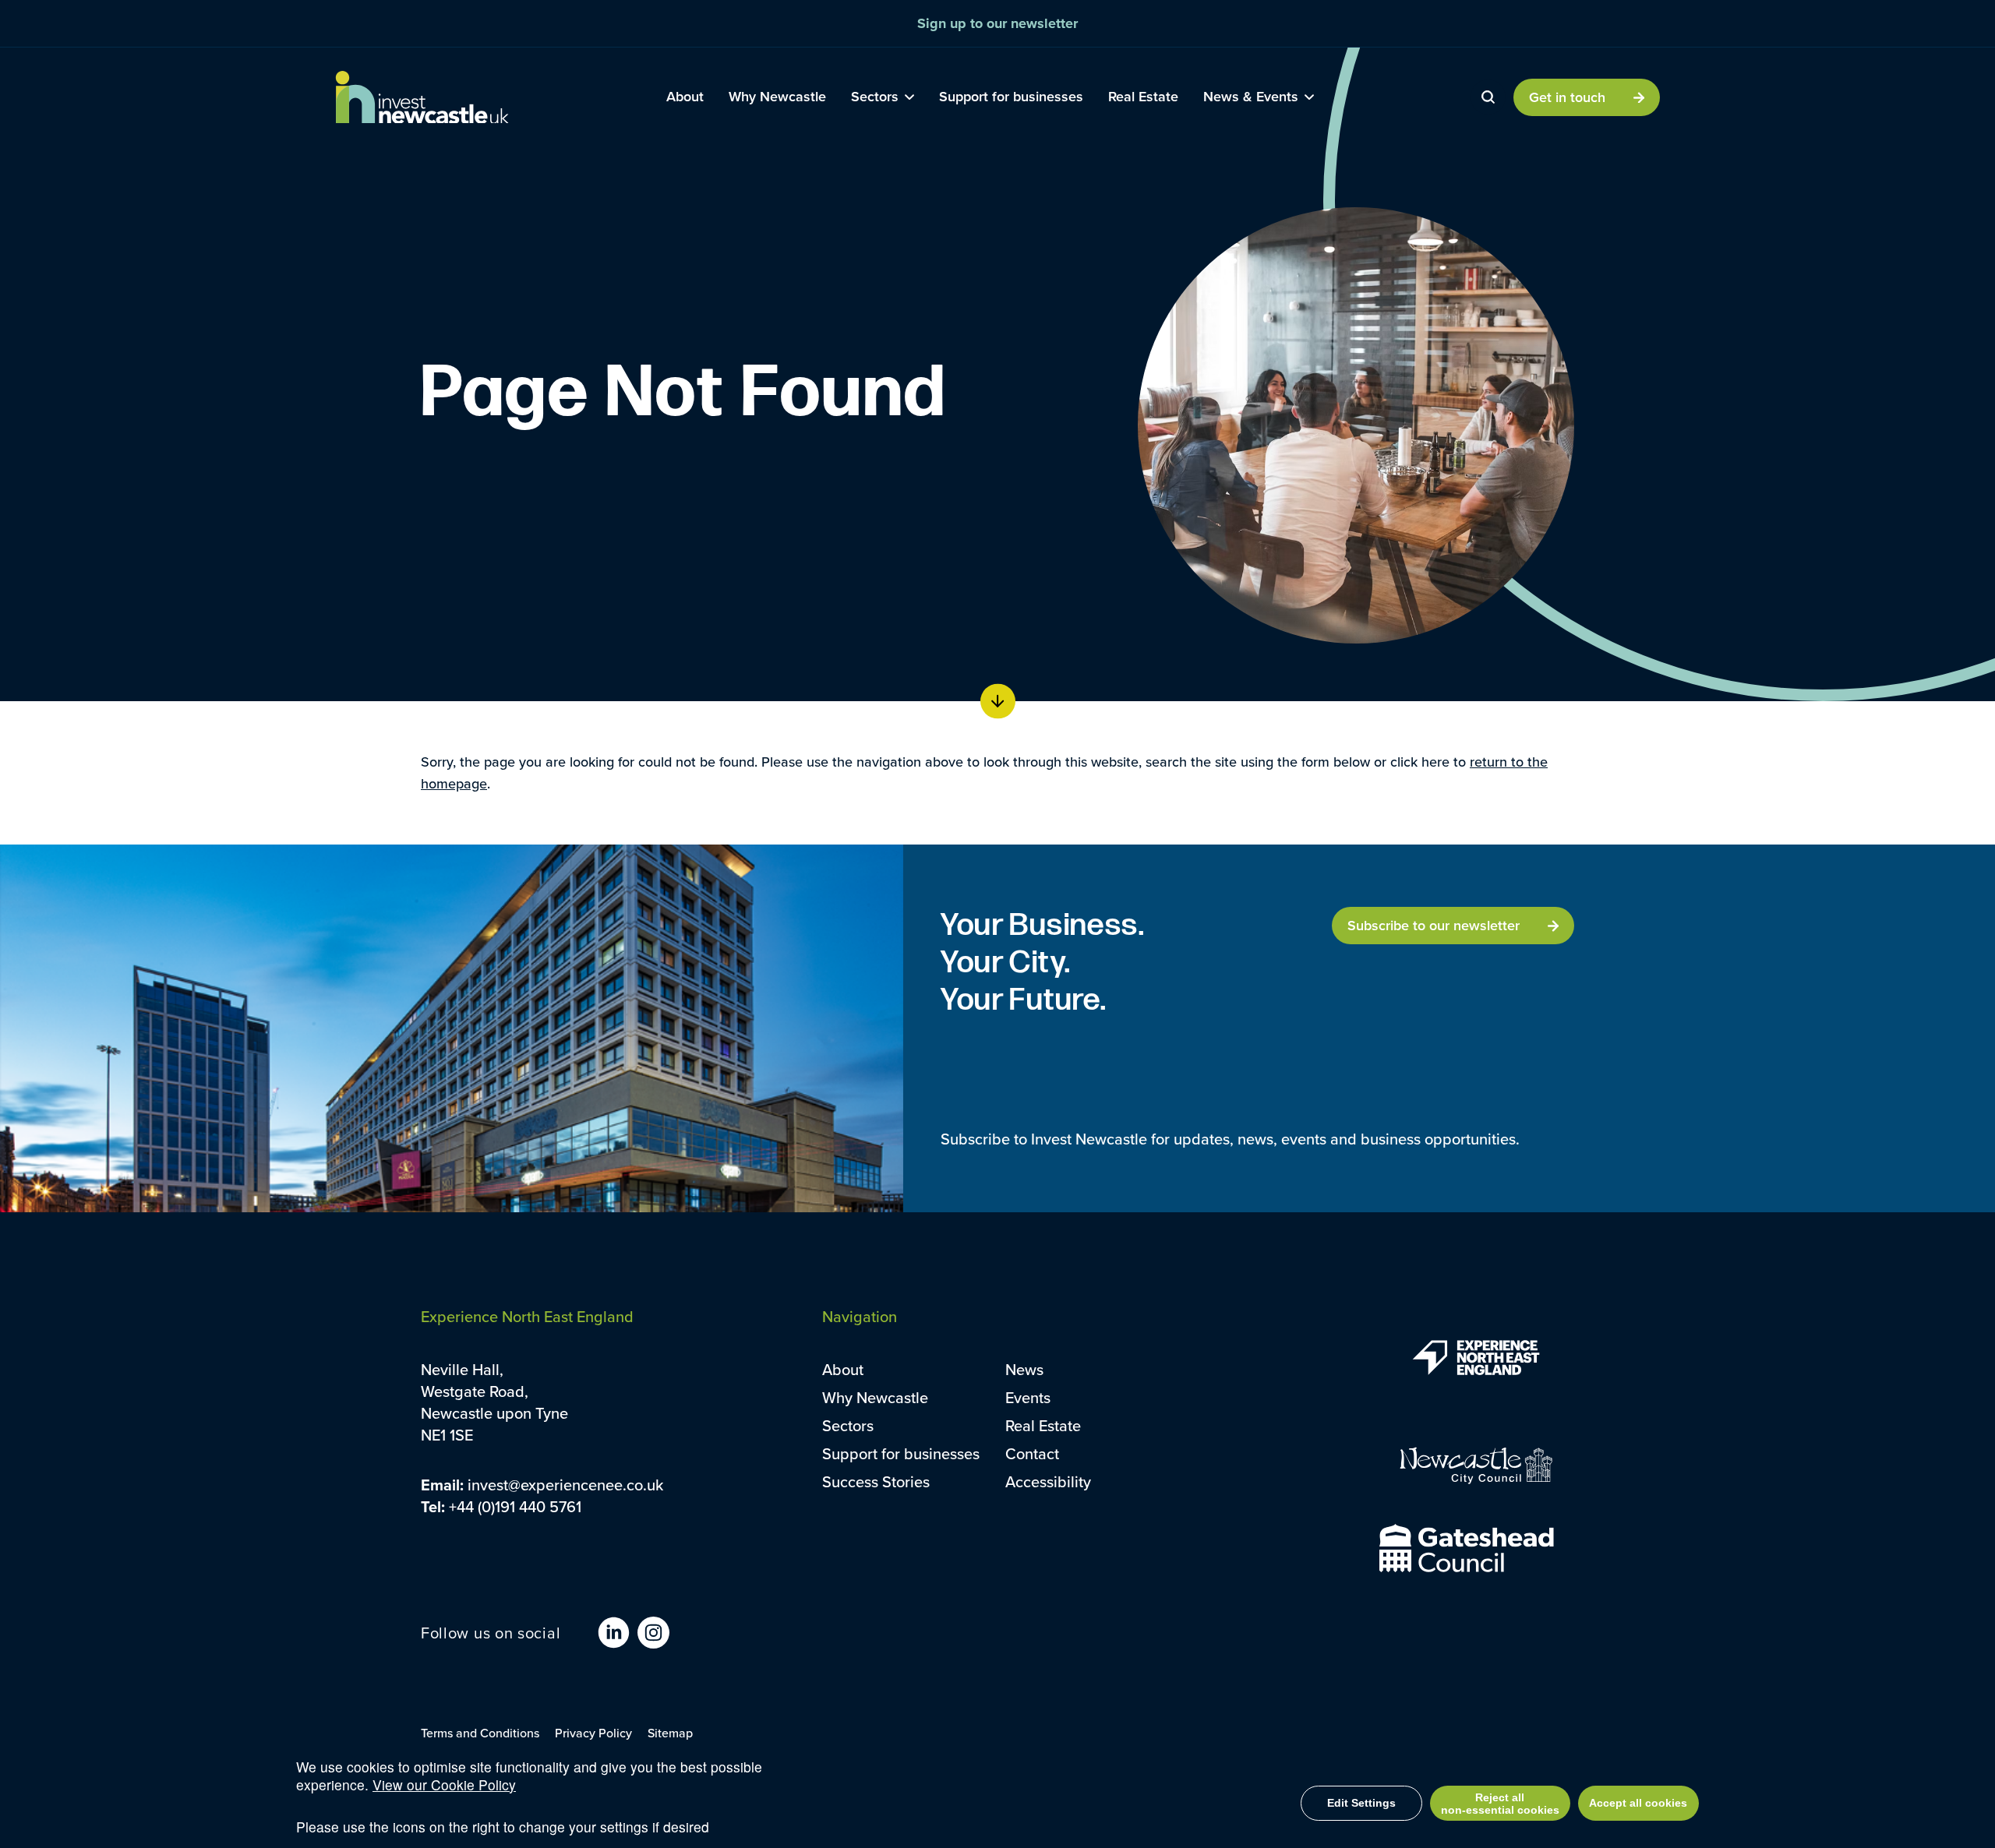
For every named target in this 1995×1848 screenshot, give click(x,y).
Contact (1032, 1453)
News (1024, 1369)
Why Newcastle (875, 1397)
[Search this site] (1488, 97)
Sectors (848, 1425)
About (843, 1369)
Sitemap (670, 1733)
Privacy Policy (593, 1733)
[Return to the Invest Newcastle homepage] (422, 97)
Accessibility (1048, 1481)
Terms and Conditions (480, 1733)
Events (1028, 1397)
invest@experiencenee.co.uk (565, 1485)
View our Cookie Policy (444, 1785)
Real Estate (1043, 1425)
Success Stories (876, 1481)
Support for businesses (901, 1453)
